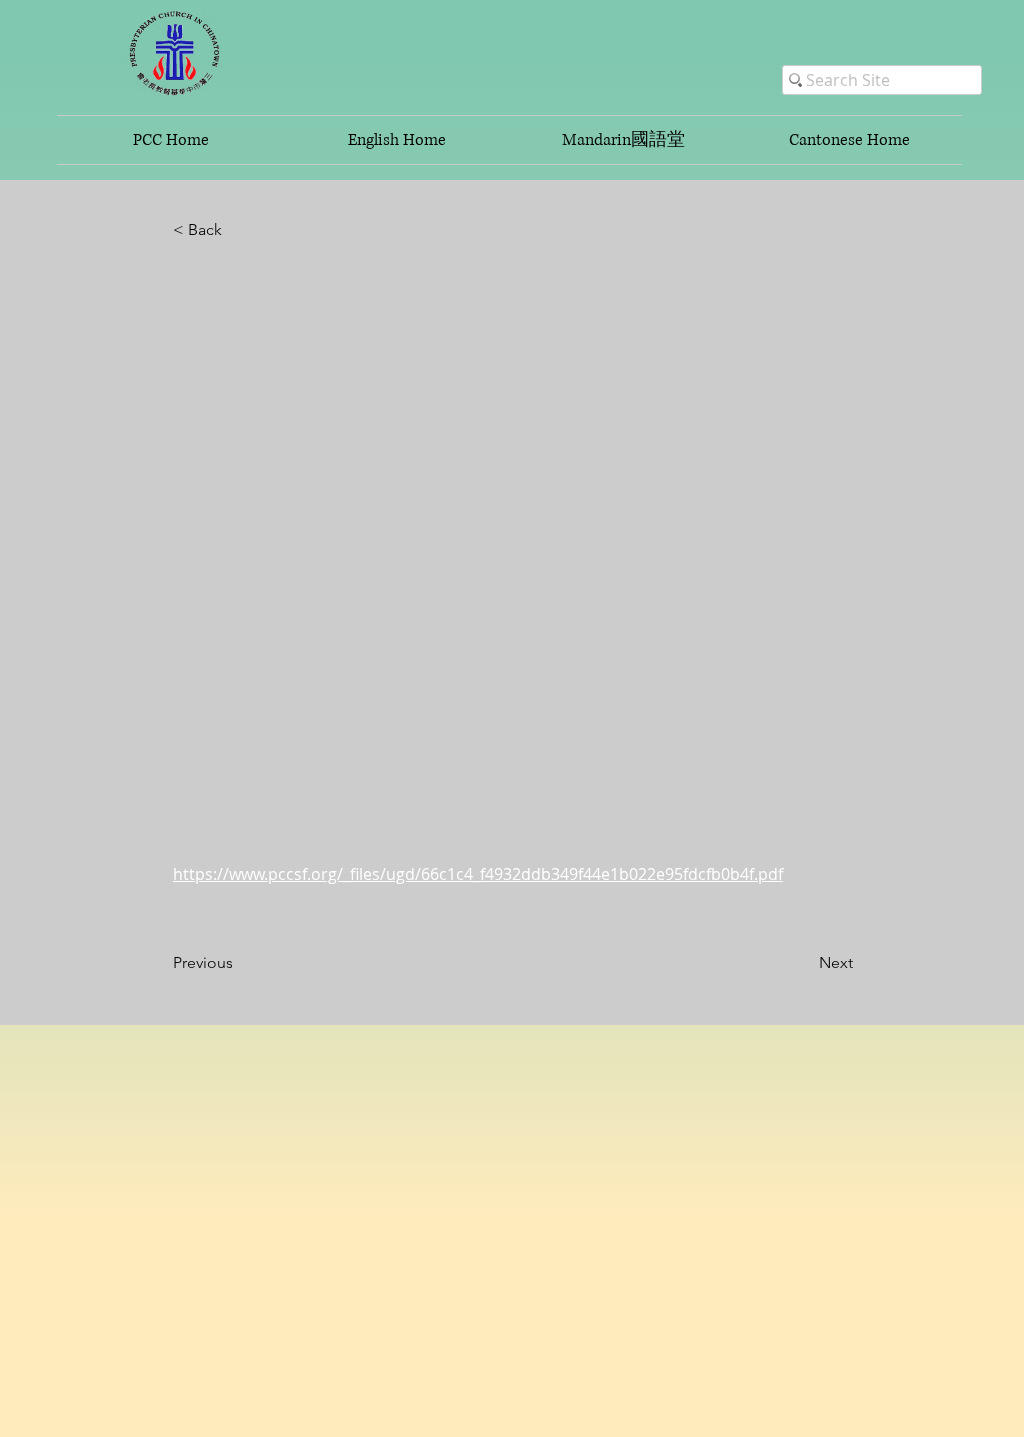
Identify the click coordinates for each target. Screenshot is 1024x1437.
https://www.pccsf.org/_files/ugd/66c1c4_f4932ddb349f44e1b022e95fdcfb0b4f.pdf (478, 874)
